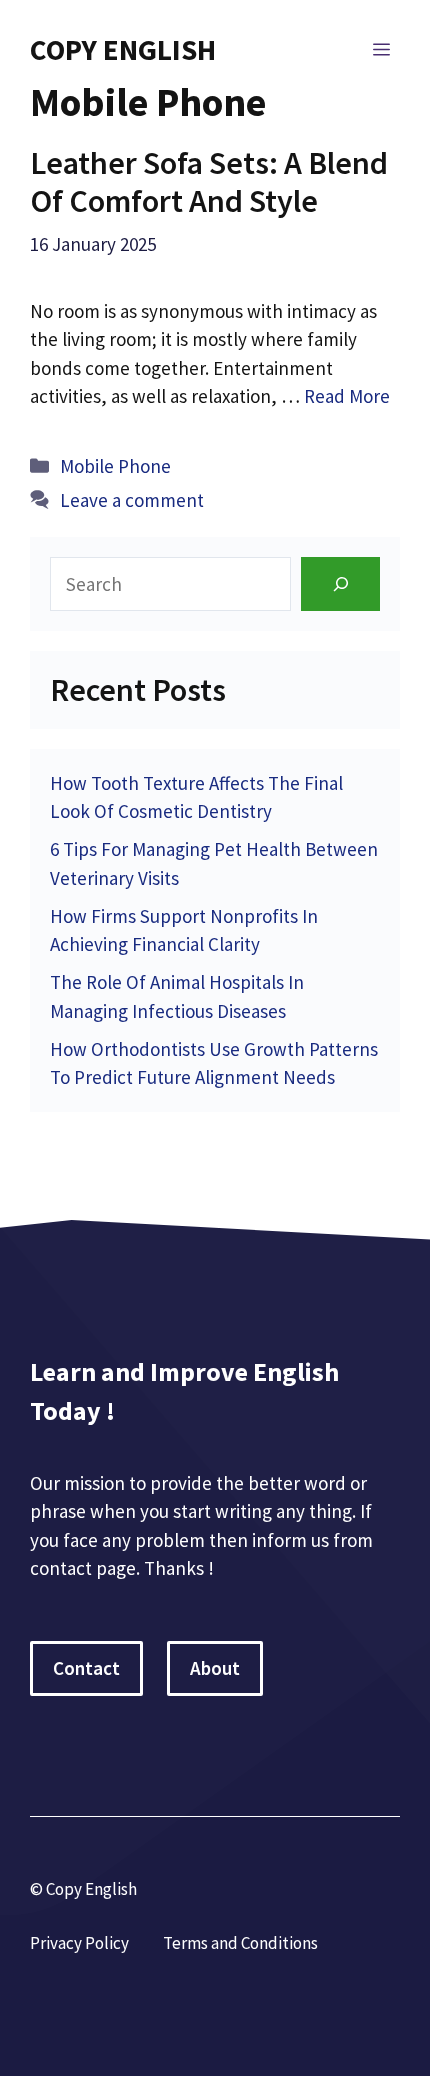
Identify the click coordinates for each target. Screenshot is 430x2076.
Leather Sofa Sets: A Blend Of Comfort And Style (209, 182)
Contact (86, 1668)
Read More (347, 396)
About (215, 1668)
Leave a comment (132, 500)
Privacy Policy (79, 1943)
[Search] (340, 583)
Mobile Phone (115, 466)
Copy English (123, 49)
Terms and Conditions (240, 1943)
